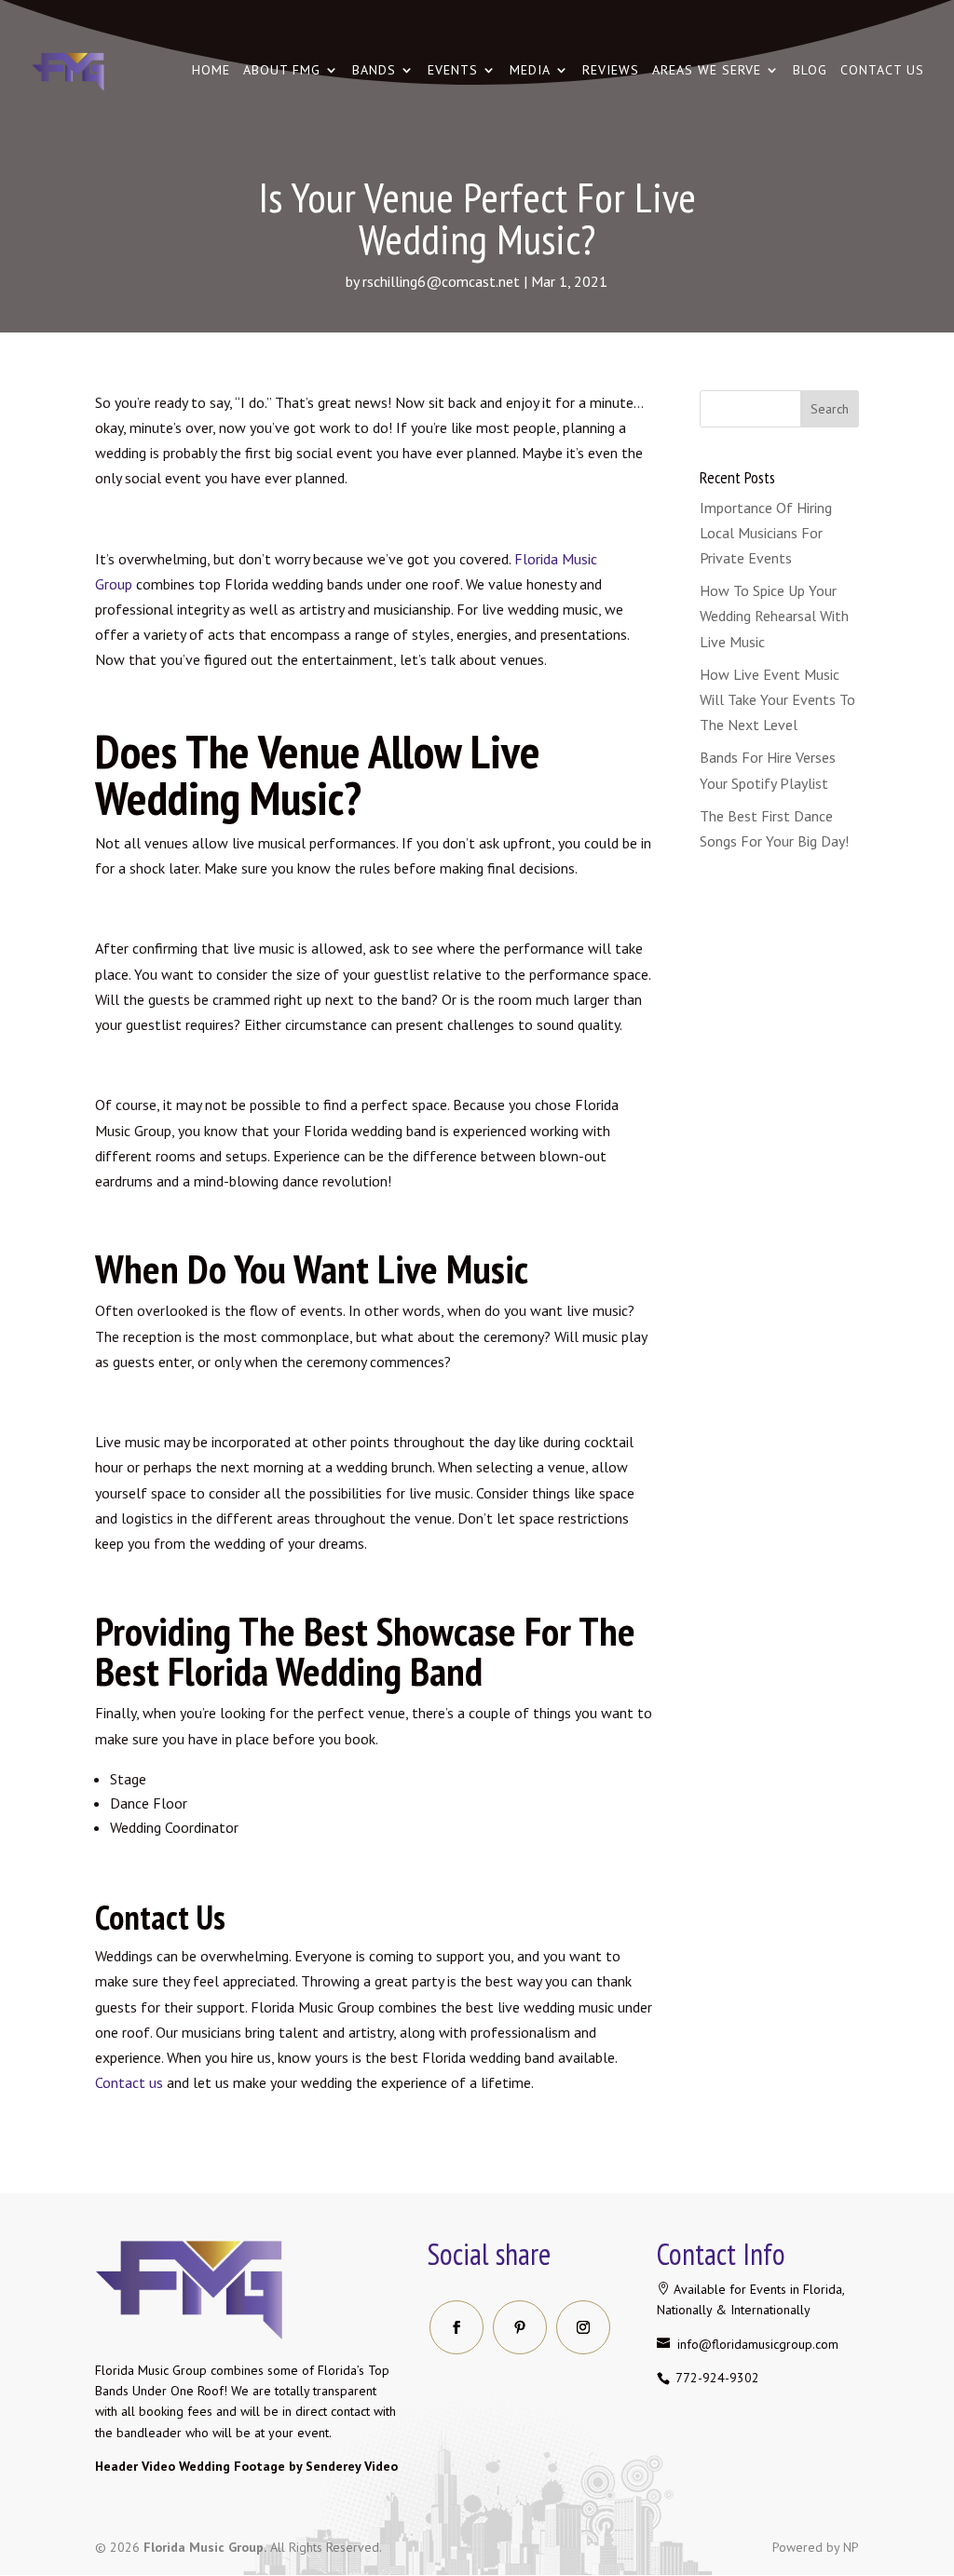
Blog (810, 71)
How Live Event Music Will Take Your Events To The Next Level (777, 699)
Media (530, 71)
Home (211, 71)
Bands (374, 71)
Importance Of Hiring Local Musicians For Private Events (766, 533)
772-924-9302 (715, 2378)
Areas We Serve (707, 71)
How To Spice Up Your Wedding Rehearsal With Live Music (774, 616)
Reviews (611, 71)
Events (453, 71)
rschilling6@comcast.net (441, 281)
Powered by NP (816, 2547)
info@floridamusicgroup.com (756, 2344)
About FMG (282, 71)
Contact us (882, 71)
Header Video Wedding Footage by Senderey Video (246, 2466)
